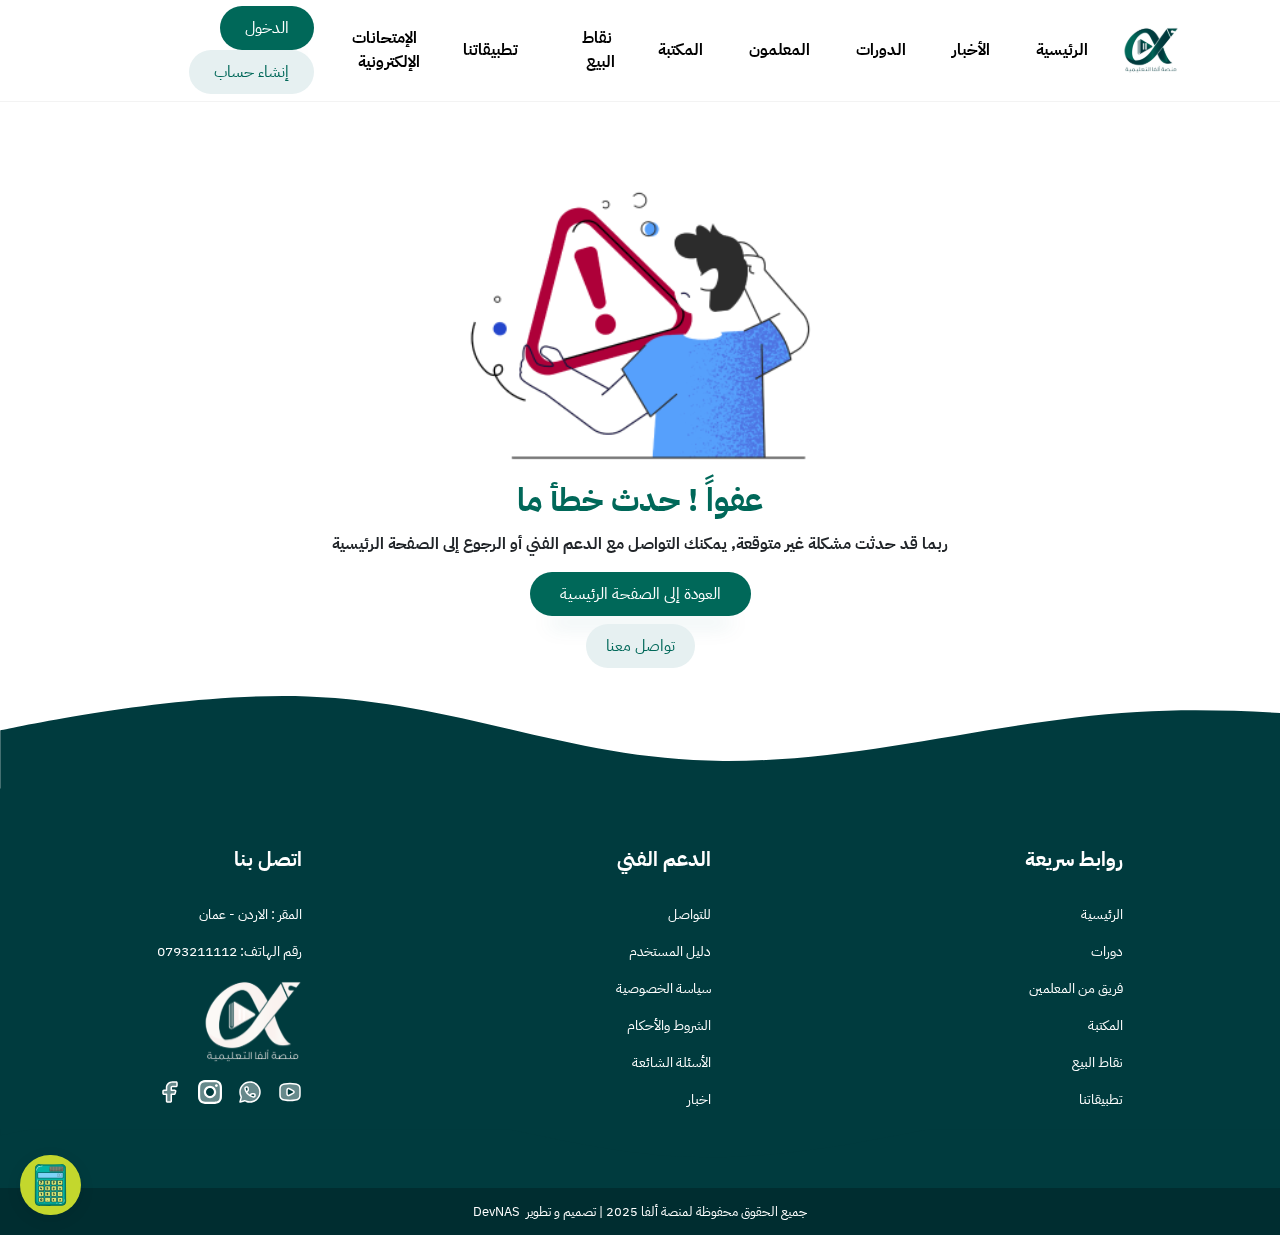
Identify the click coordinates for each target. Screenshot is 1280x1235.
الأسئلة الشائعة (671, 1062)
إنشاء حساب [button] (251, 72)
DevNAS (496, 1211)
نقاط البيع (598, 50)
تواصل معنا (640, 646)
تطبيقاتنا (490, 50)
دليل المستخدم (670, 951)
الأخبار (971, 50)
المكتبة (680, 50)
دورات (1107, 951)
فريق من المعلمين (1076, 988)
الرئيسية (1062, 50)
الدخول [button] (267, 28)
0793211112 (197, 951)
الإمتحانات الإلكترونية (386, 50)
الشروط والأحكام (669, 1025)
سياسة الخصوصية (663, 988)
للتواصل (689, 914)
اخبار (699, 1099)
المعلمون (779, 50)
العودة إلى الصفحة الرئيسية (640, 594)
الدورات (881, 50)
